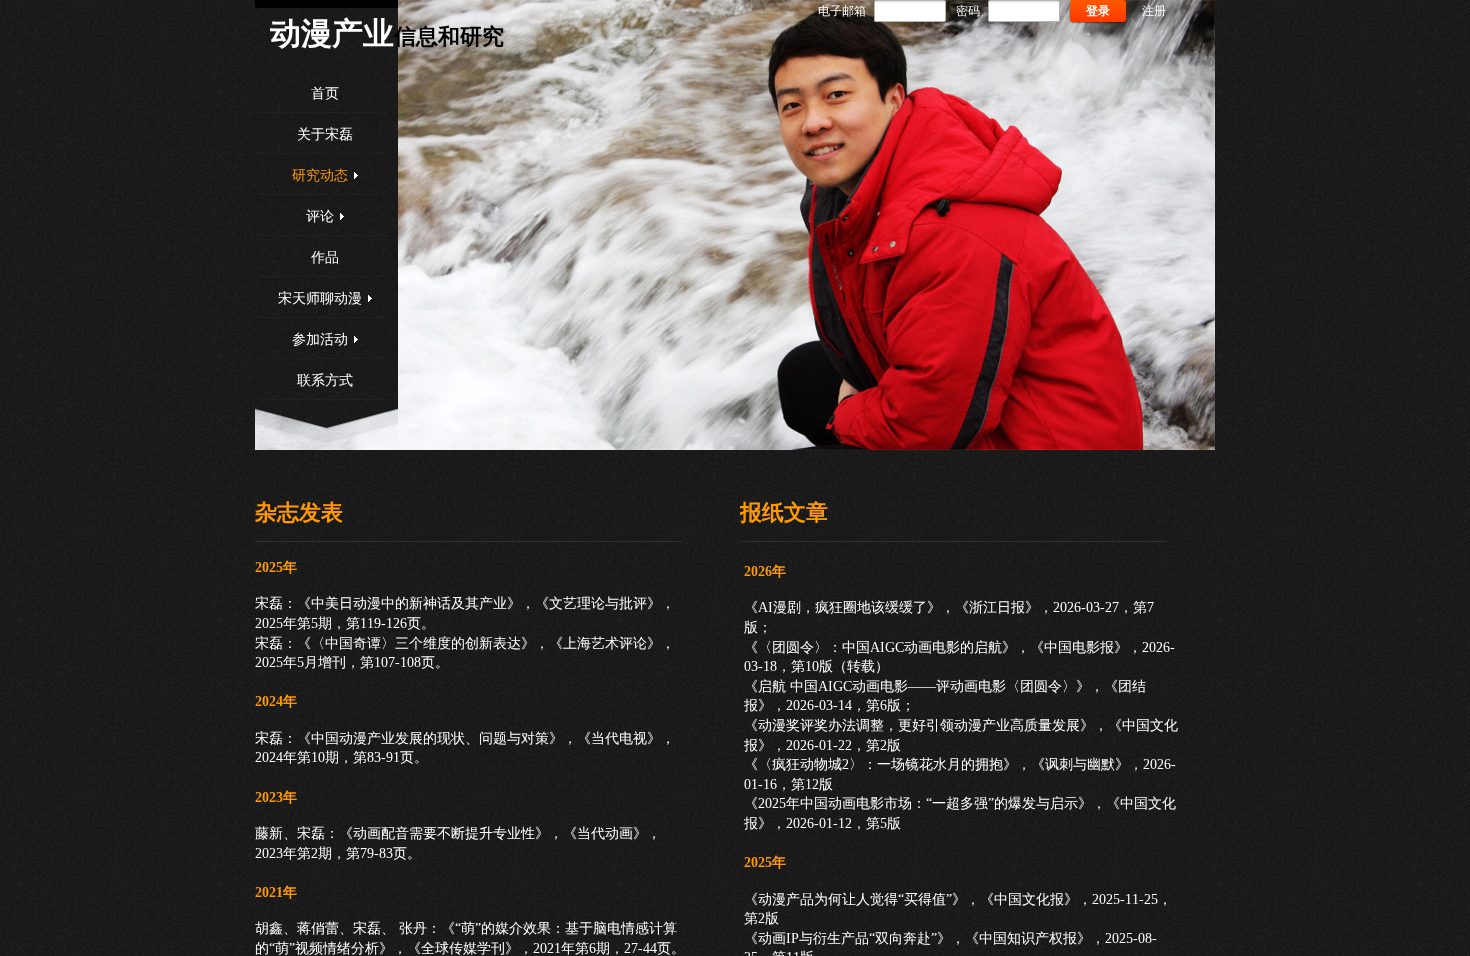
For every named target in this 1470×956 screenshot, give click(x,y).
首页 (325, 93)
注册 (1154, 11)
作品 (325, 257)
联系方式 (325, 380)
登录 (1098, 11)
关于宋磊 (325, 134)
